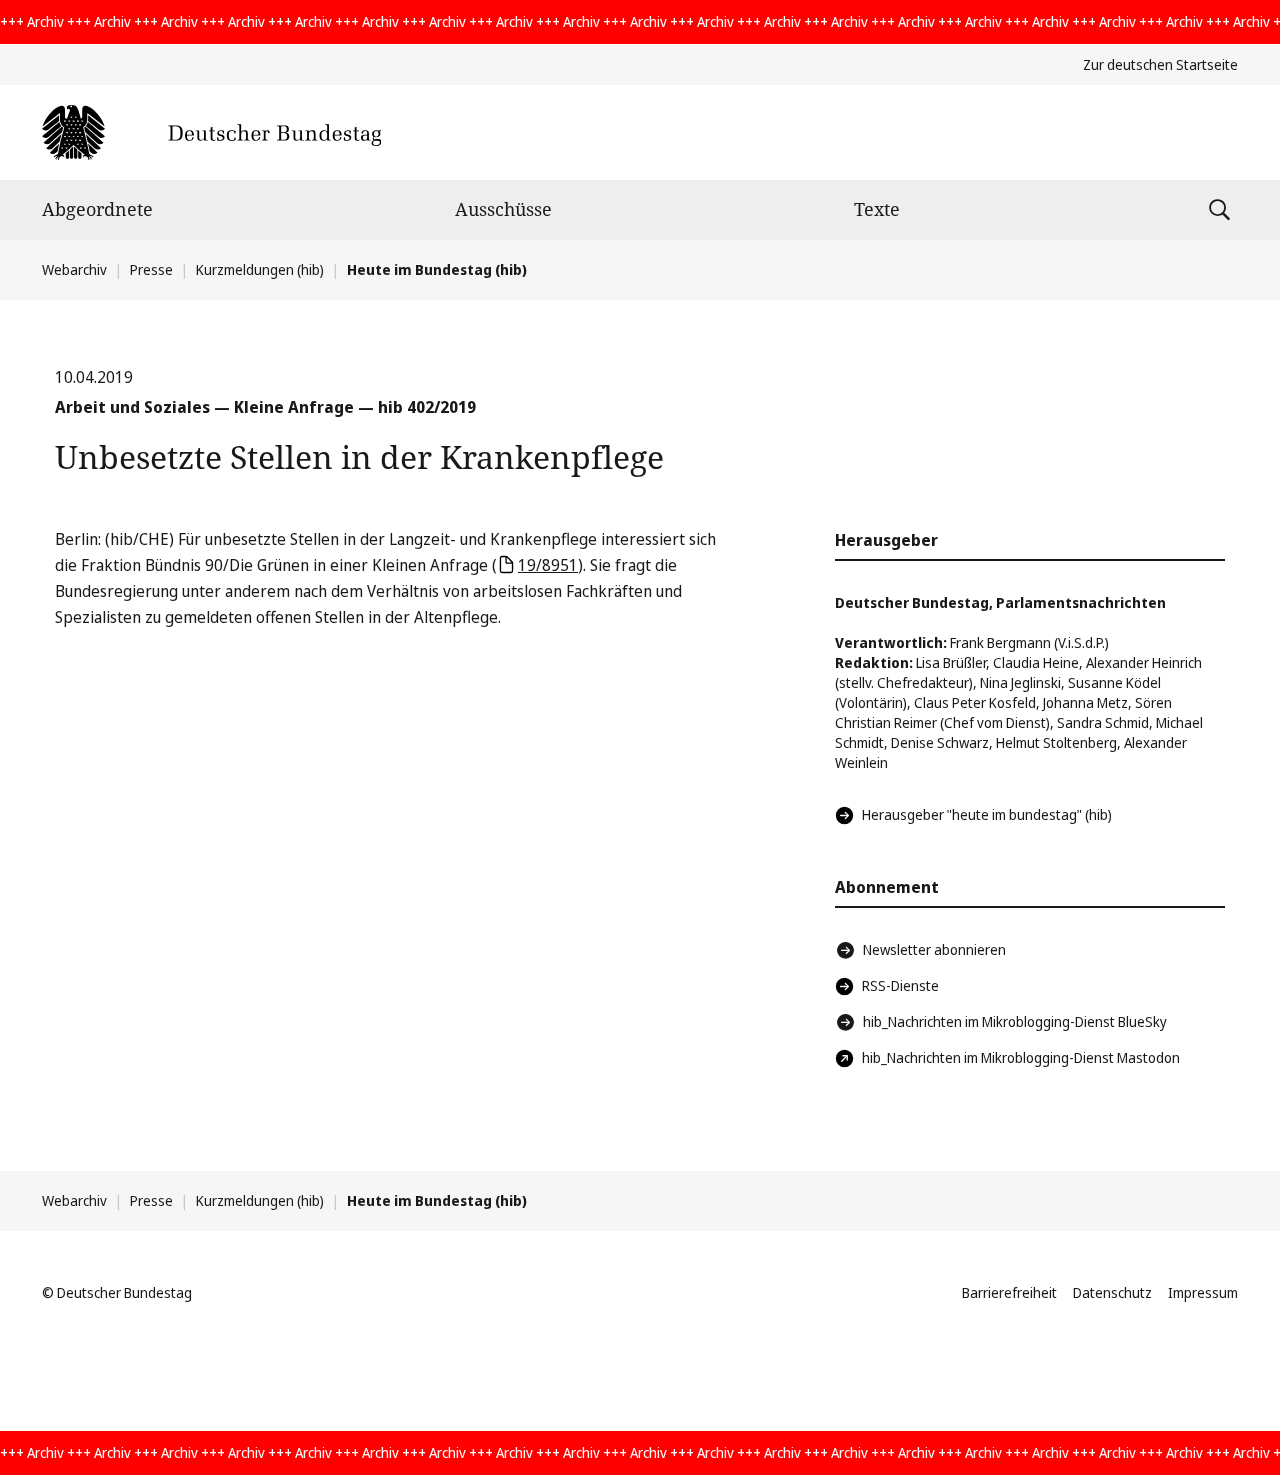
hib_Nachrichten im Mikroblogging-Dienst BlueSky (1015, 1021)
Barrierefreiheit (1009, 1292)
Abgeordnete (97, 209)
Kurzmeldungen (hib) (260, 269)
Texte (877, 209)
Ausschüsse (503, 209)
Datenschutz (1112, 1292)
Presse (151, 269)
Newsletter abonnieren (934, 949)
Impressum (1203, 1292)
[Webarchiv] (211, 132)
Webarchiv (74, 269)
